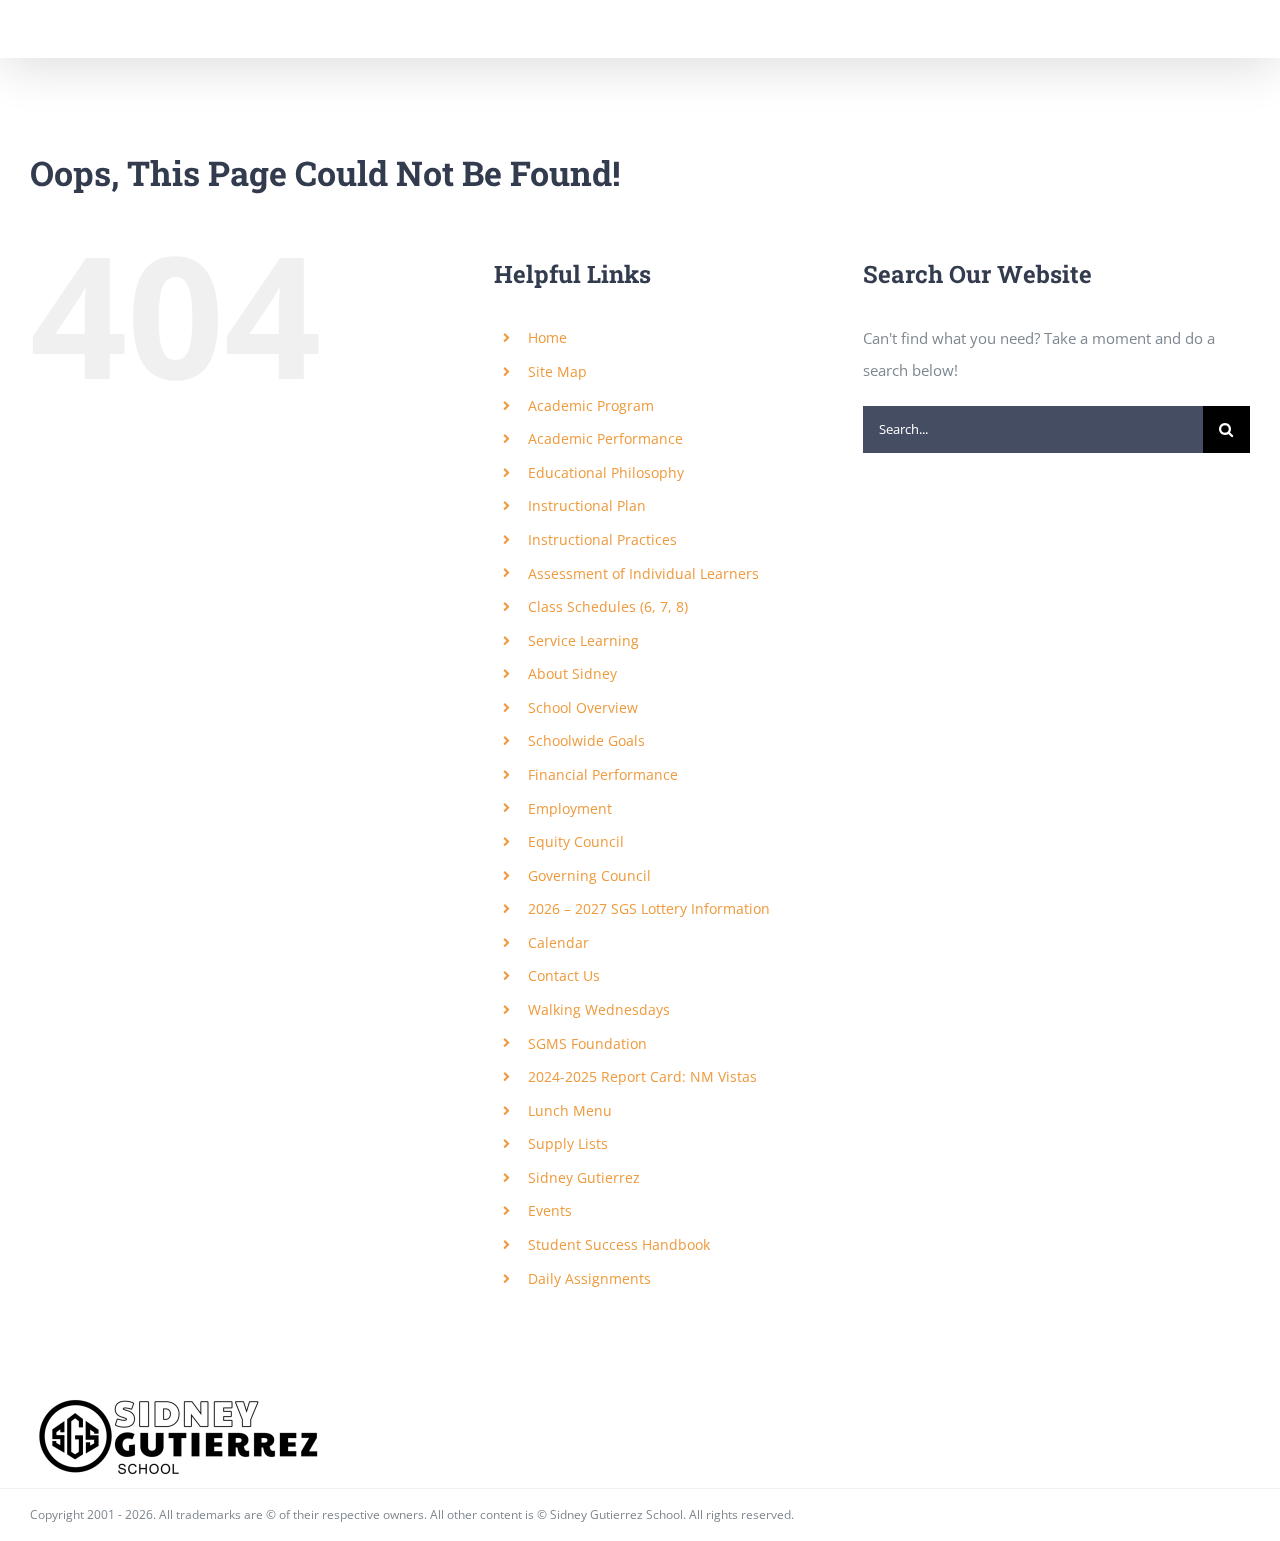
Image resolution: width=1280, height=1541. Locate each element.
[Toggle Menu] (1235, 29)
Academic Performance (605, 438)
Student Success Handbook (619, 1244)
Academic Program (591, 405)
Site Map (557, 371)
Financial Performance (603, 774)
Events (550, 1210)
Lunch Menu (570, 1110)
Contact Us (564, 975)
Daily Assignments (589, 1278)
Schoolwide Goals (586, 740)
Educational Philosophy (606, 472)
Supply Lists (568, 1143)
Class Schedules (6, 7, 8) (608, 606)
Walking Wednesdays (599, 1009)
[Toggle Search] (1164, 28)
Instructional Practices (602, 539)
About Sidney (572, 673)
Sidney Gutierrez (584, 1177)
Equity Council (576, 841)
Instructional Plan (587, 505)
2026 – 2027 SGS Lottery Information (649, 908)
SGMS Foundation (587, 1043)
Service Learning (583, 640)
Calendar (558, 942)
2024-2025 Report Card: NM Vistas (642, 1076)
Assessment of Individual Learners (643, 573)
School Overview (583, 707)
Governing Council (589, 875)
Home (547, 337)
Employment (570, 808)
